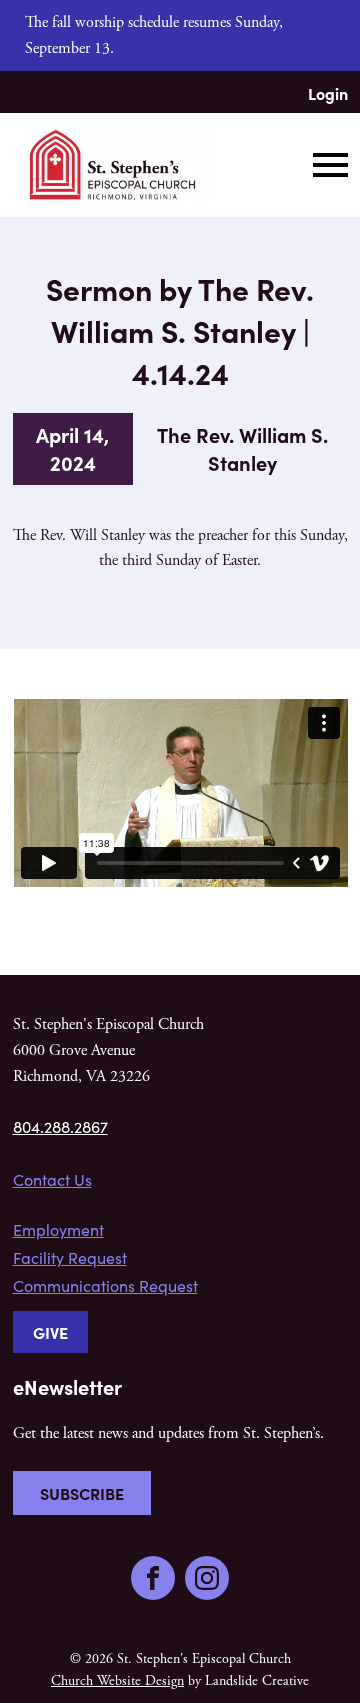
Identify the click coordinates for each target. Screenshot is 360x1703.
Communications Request (105, 1285)
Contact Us (52, 1179)
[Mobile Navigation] (326, 165)
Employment (58, 1229)
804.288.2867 (60, 1126)
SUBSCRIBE (82, 1493)
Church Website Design (117, 1681)
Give (50, 1332)
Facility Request (70, 1257)
